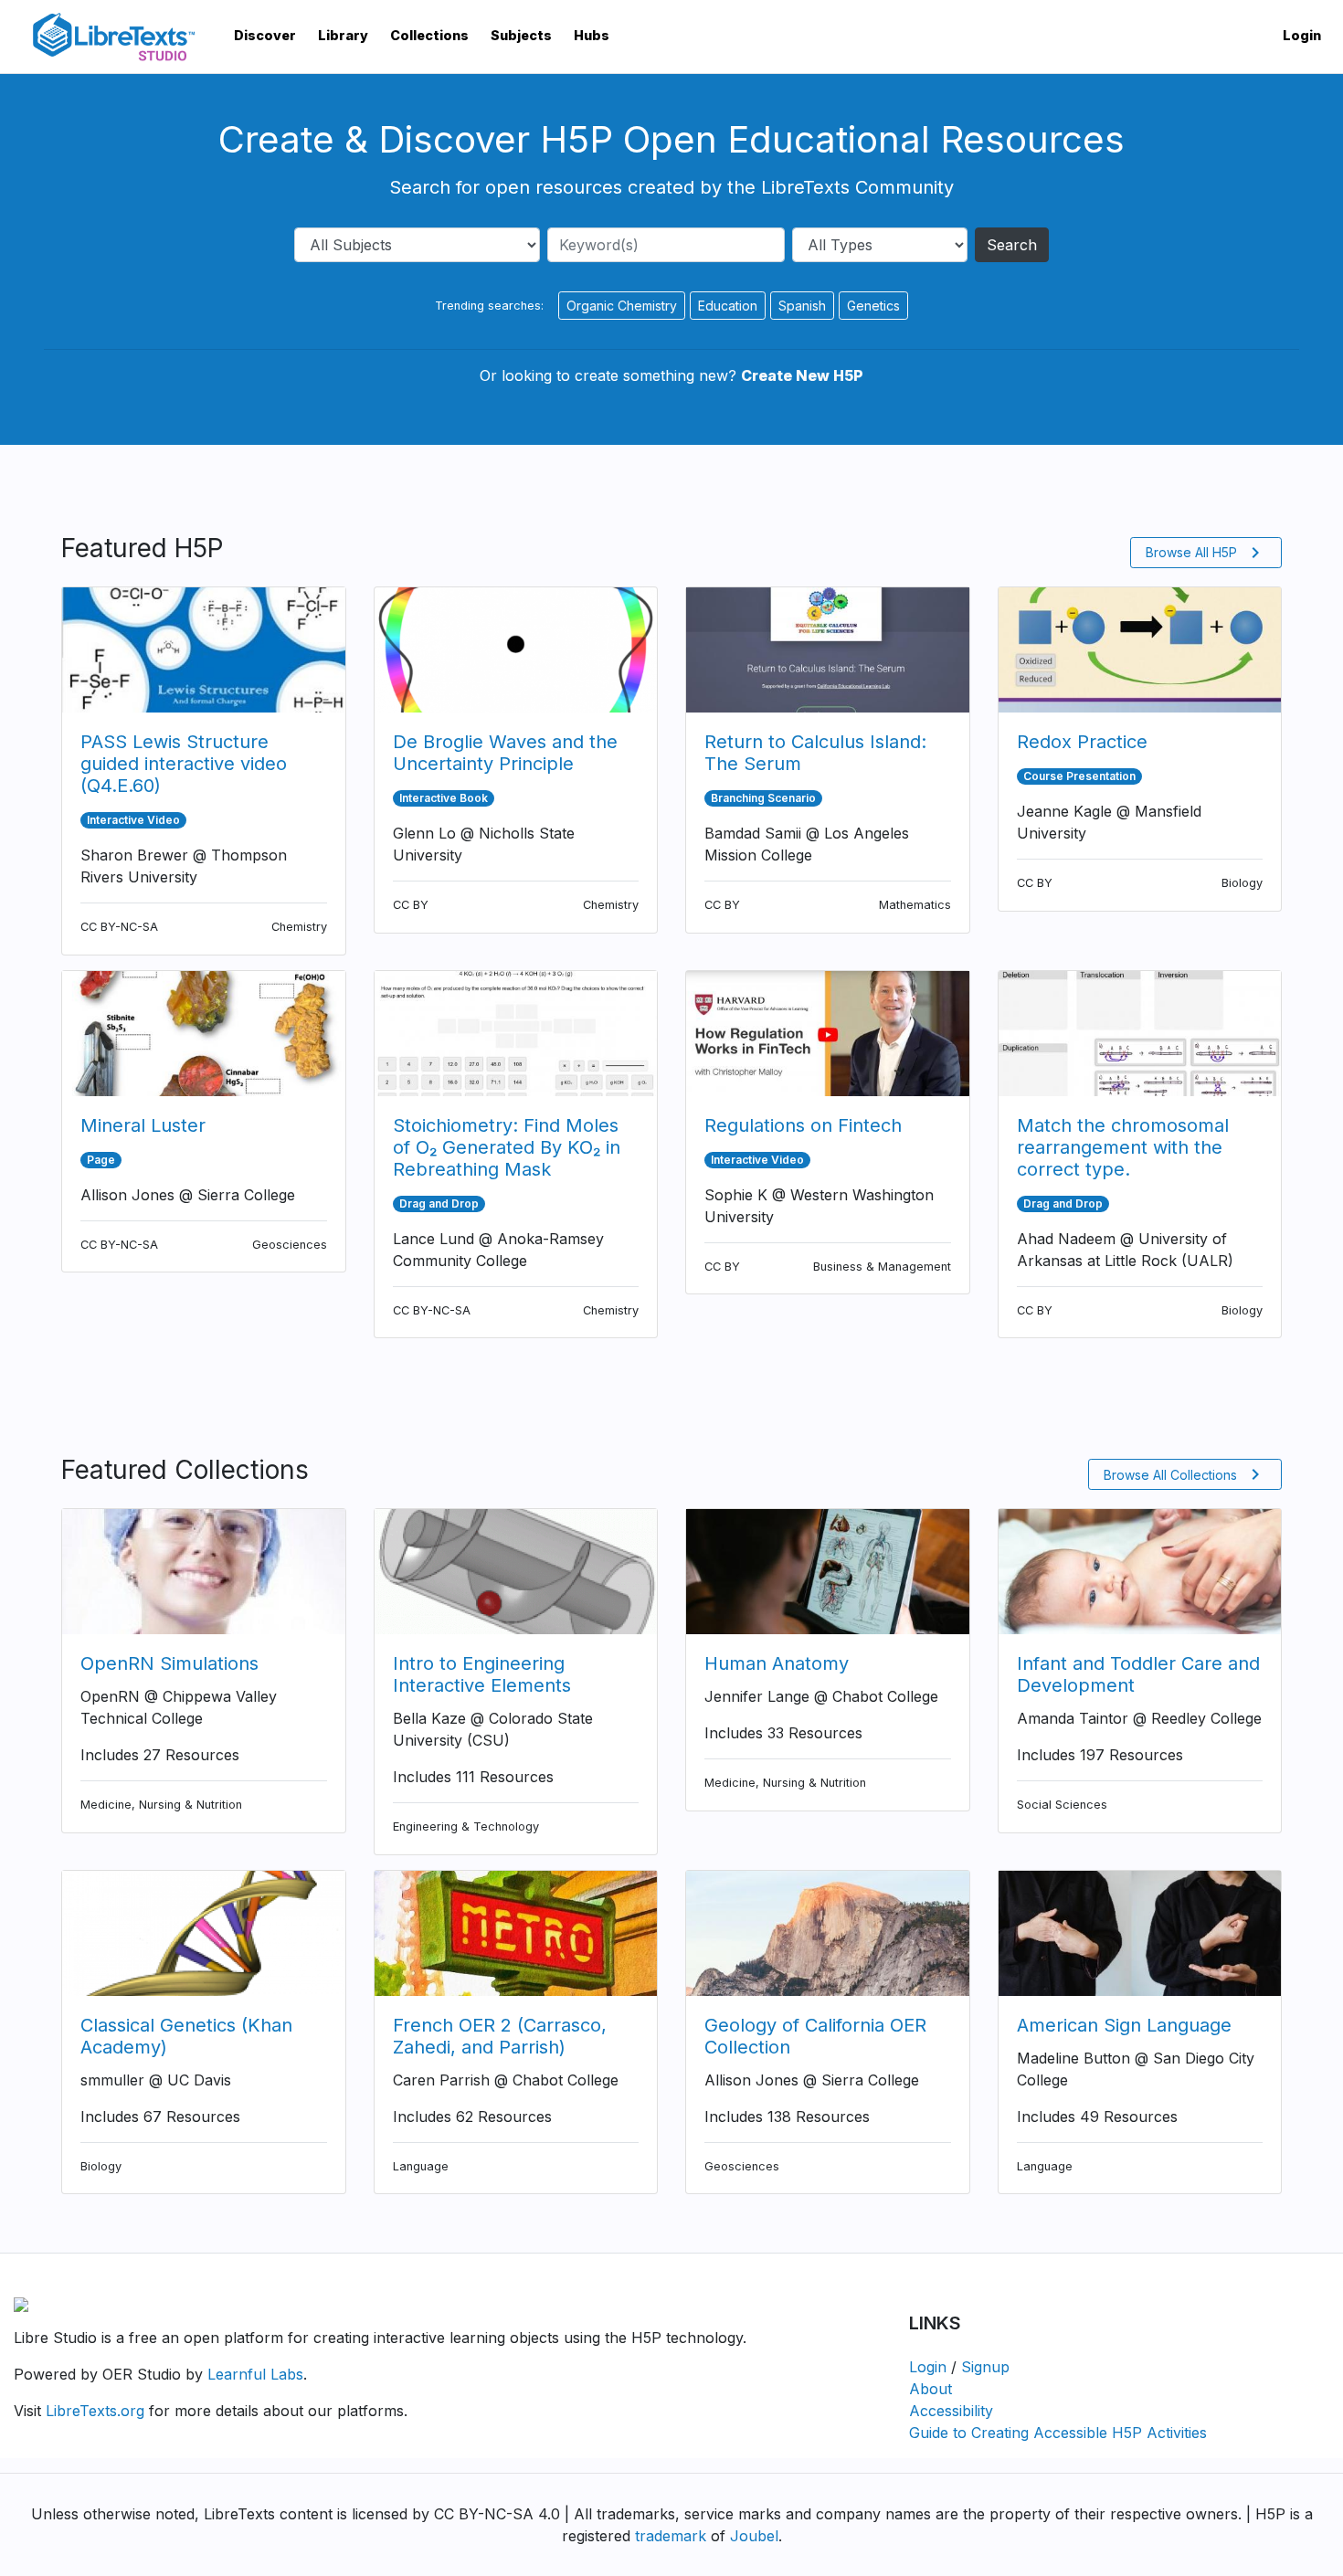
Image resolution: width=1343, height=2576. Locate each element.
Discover (265, 35)
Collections (429, 35)
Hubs (592, 35)
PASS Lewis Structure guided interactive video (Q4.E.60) (184, 764)
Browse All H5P (1206, 553)
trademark (671, 2536)
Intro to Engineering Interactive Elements (482, 1674)
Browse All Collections (1185, 1474)
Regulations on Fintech (803, 1125)
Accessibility (951, 2411)
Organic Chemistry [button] (622, 306)
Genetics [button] (873, 306)
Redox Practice (1082, 742)
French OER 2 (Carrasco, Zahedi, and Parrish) (500, 2036)
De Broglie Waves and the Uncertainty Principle (505, 753)
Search (1012, 245)
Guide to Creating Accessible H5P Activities (1058, 2433)
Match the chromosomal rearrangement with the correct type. (1123, 1147)
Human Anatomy (777, 1663)
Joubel (754, 2536)
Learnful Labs (255, 2374)
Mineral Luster (143, 1125)
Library (343, 35)
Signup (985, 2367)
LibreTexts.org (95, 2411)
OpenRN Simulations (169, 1663)
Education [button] (728, 306)
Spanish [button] (802, 306)
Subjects (521, 35)
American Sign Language (1124, 2025)
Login (1302, 35)
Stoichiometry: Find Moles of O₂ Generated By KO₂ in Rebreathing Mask (507, 1147)
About (931, 2389)
